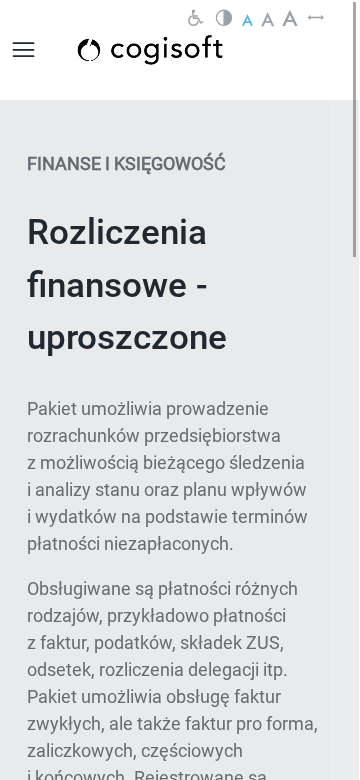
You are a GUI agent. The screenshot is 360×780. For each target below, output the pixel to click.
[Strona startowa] (173, 50)
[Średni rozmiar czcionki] (267, 19)
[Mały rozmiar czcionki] (247, 19)
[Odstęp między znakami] (316, 19)
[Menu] (24, 50)
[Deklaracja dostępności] (196, 19)
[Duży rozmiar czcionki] (290, 19)
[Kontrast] (224, 19)
